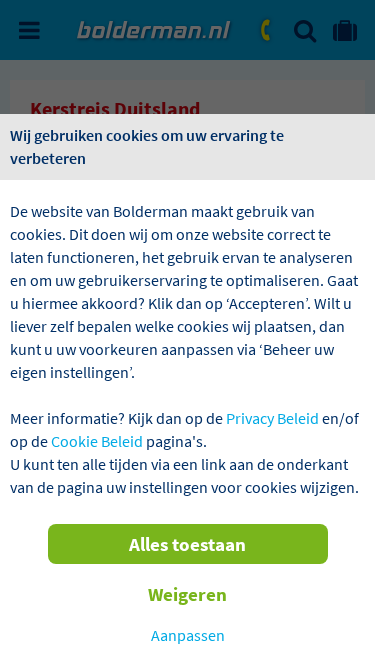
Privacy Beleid (272, 418)
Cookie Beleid (97, 441)
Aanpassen (188, 635)
